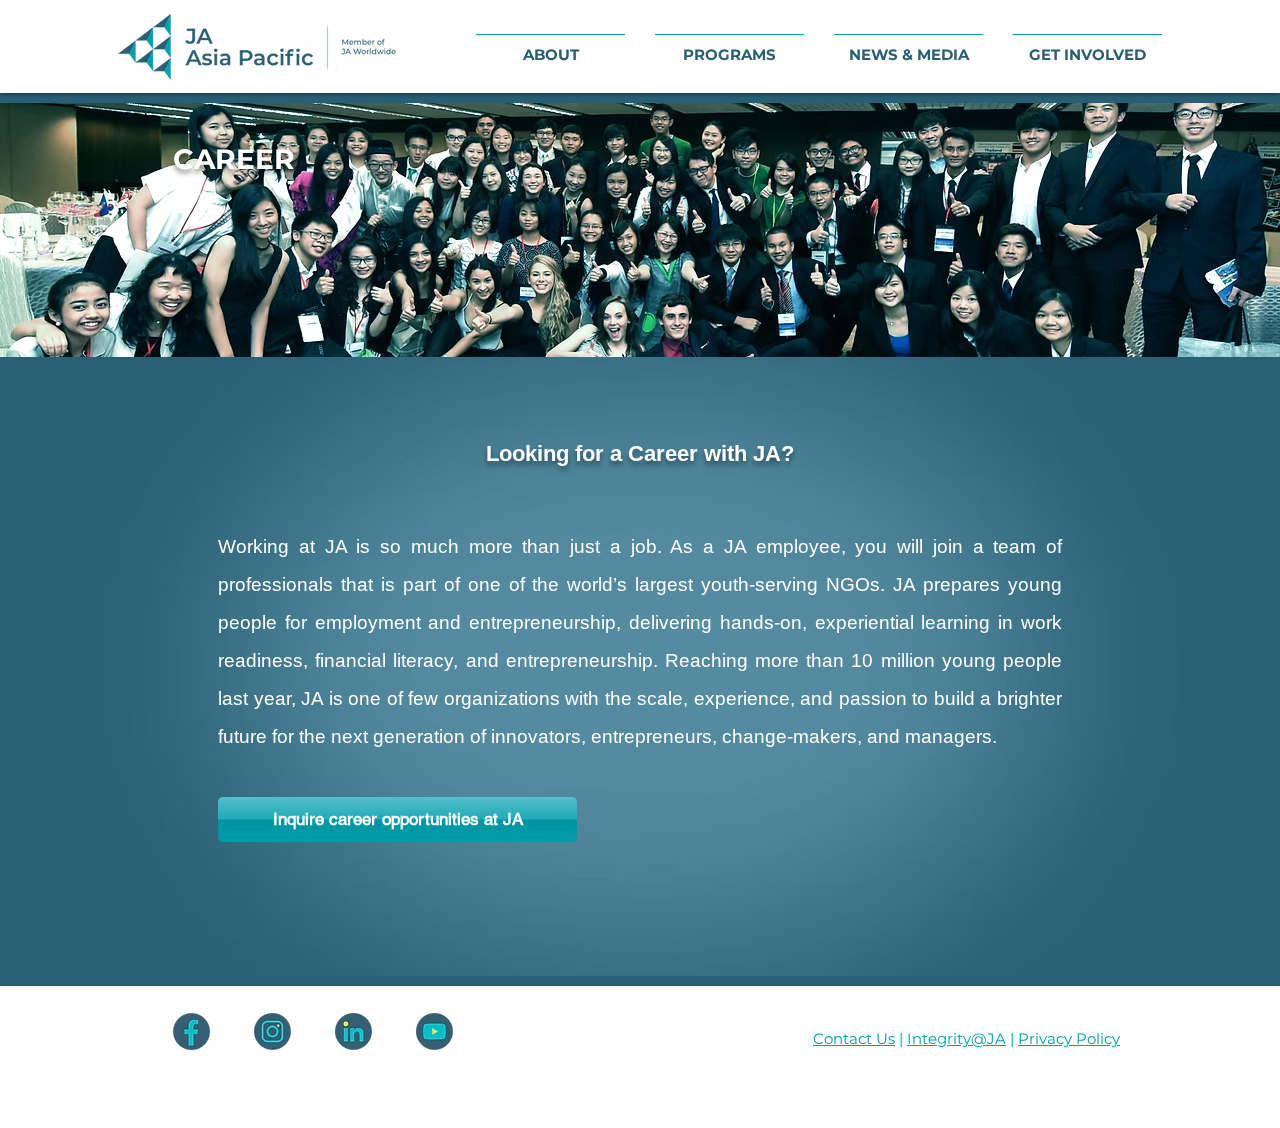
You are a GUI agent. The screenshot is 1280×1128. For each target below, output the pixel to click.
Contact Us (854, 1038)
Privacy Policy (1069, 1038)
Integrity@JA (956, 1038)
